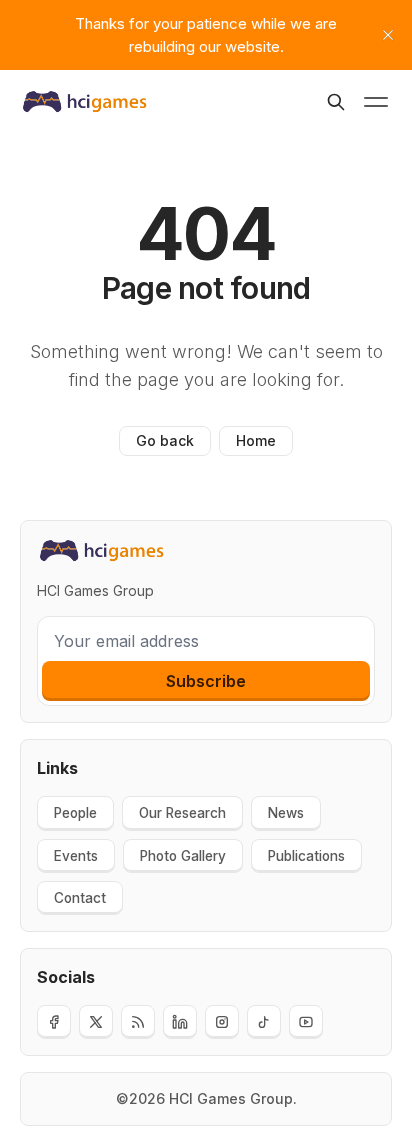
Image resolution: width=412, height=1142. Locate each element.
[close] (388, 35)
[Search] (336, 102)
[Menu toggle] (376, 102)
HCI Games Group (231, 1098)
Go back (165, 440)
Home (256, 440)
